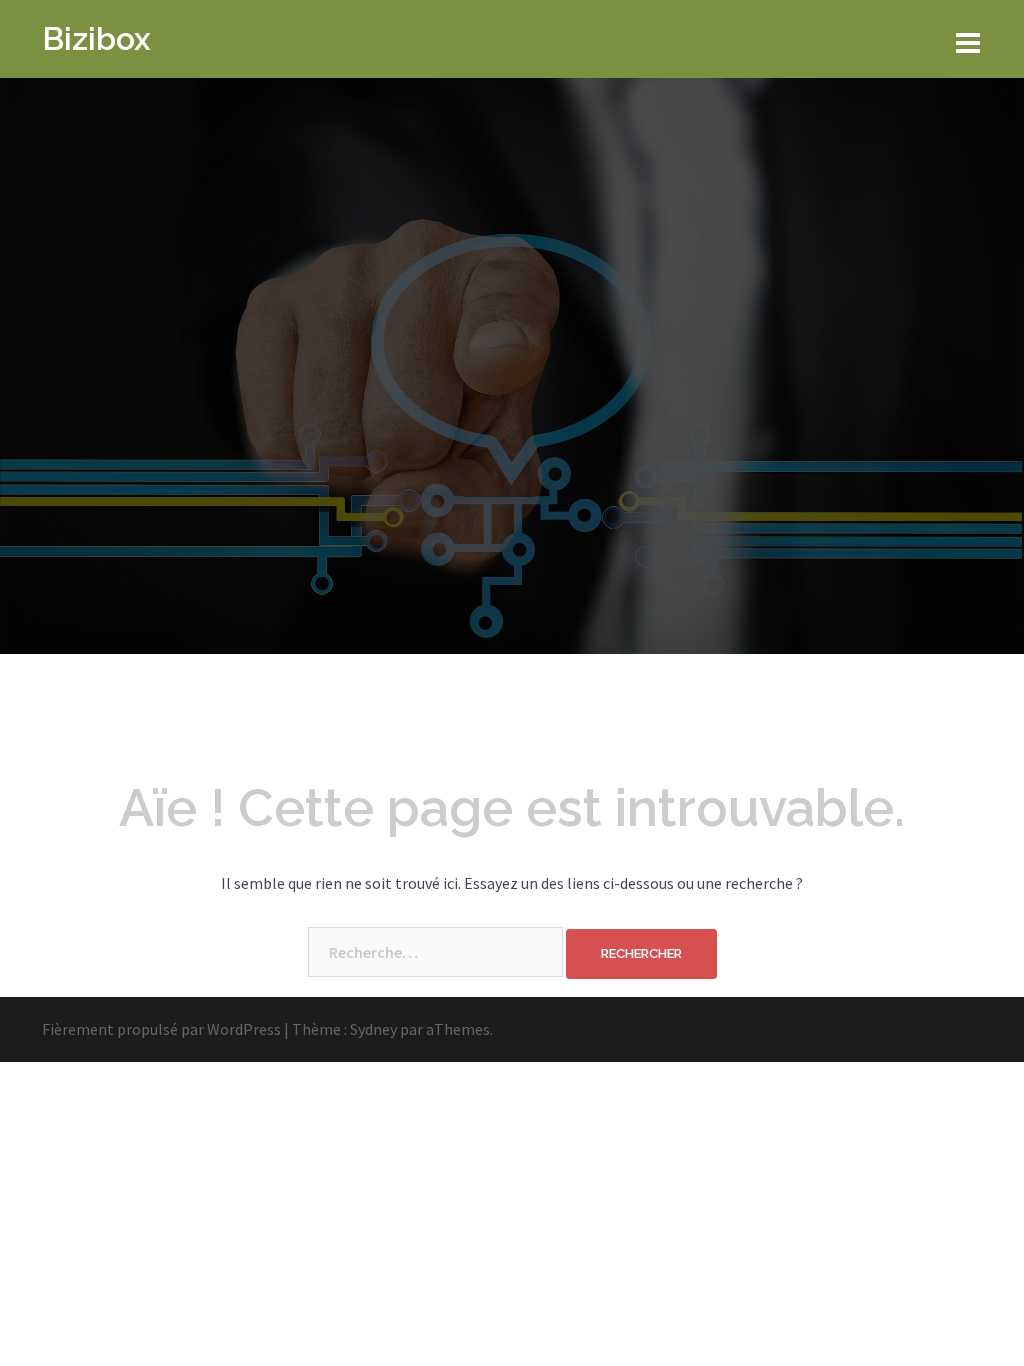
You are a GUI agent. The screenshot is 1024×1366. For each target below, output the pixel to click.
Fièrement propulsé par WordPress (161, 1029)
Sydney (373, 1029)
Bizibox (96, 38)
